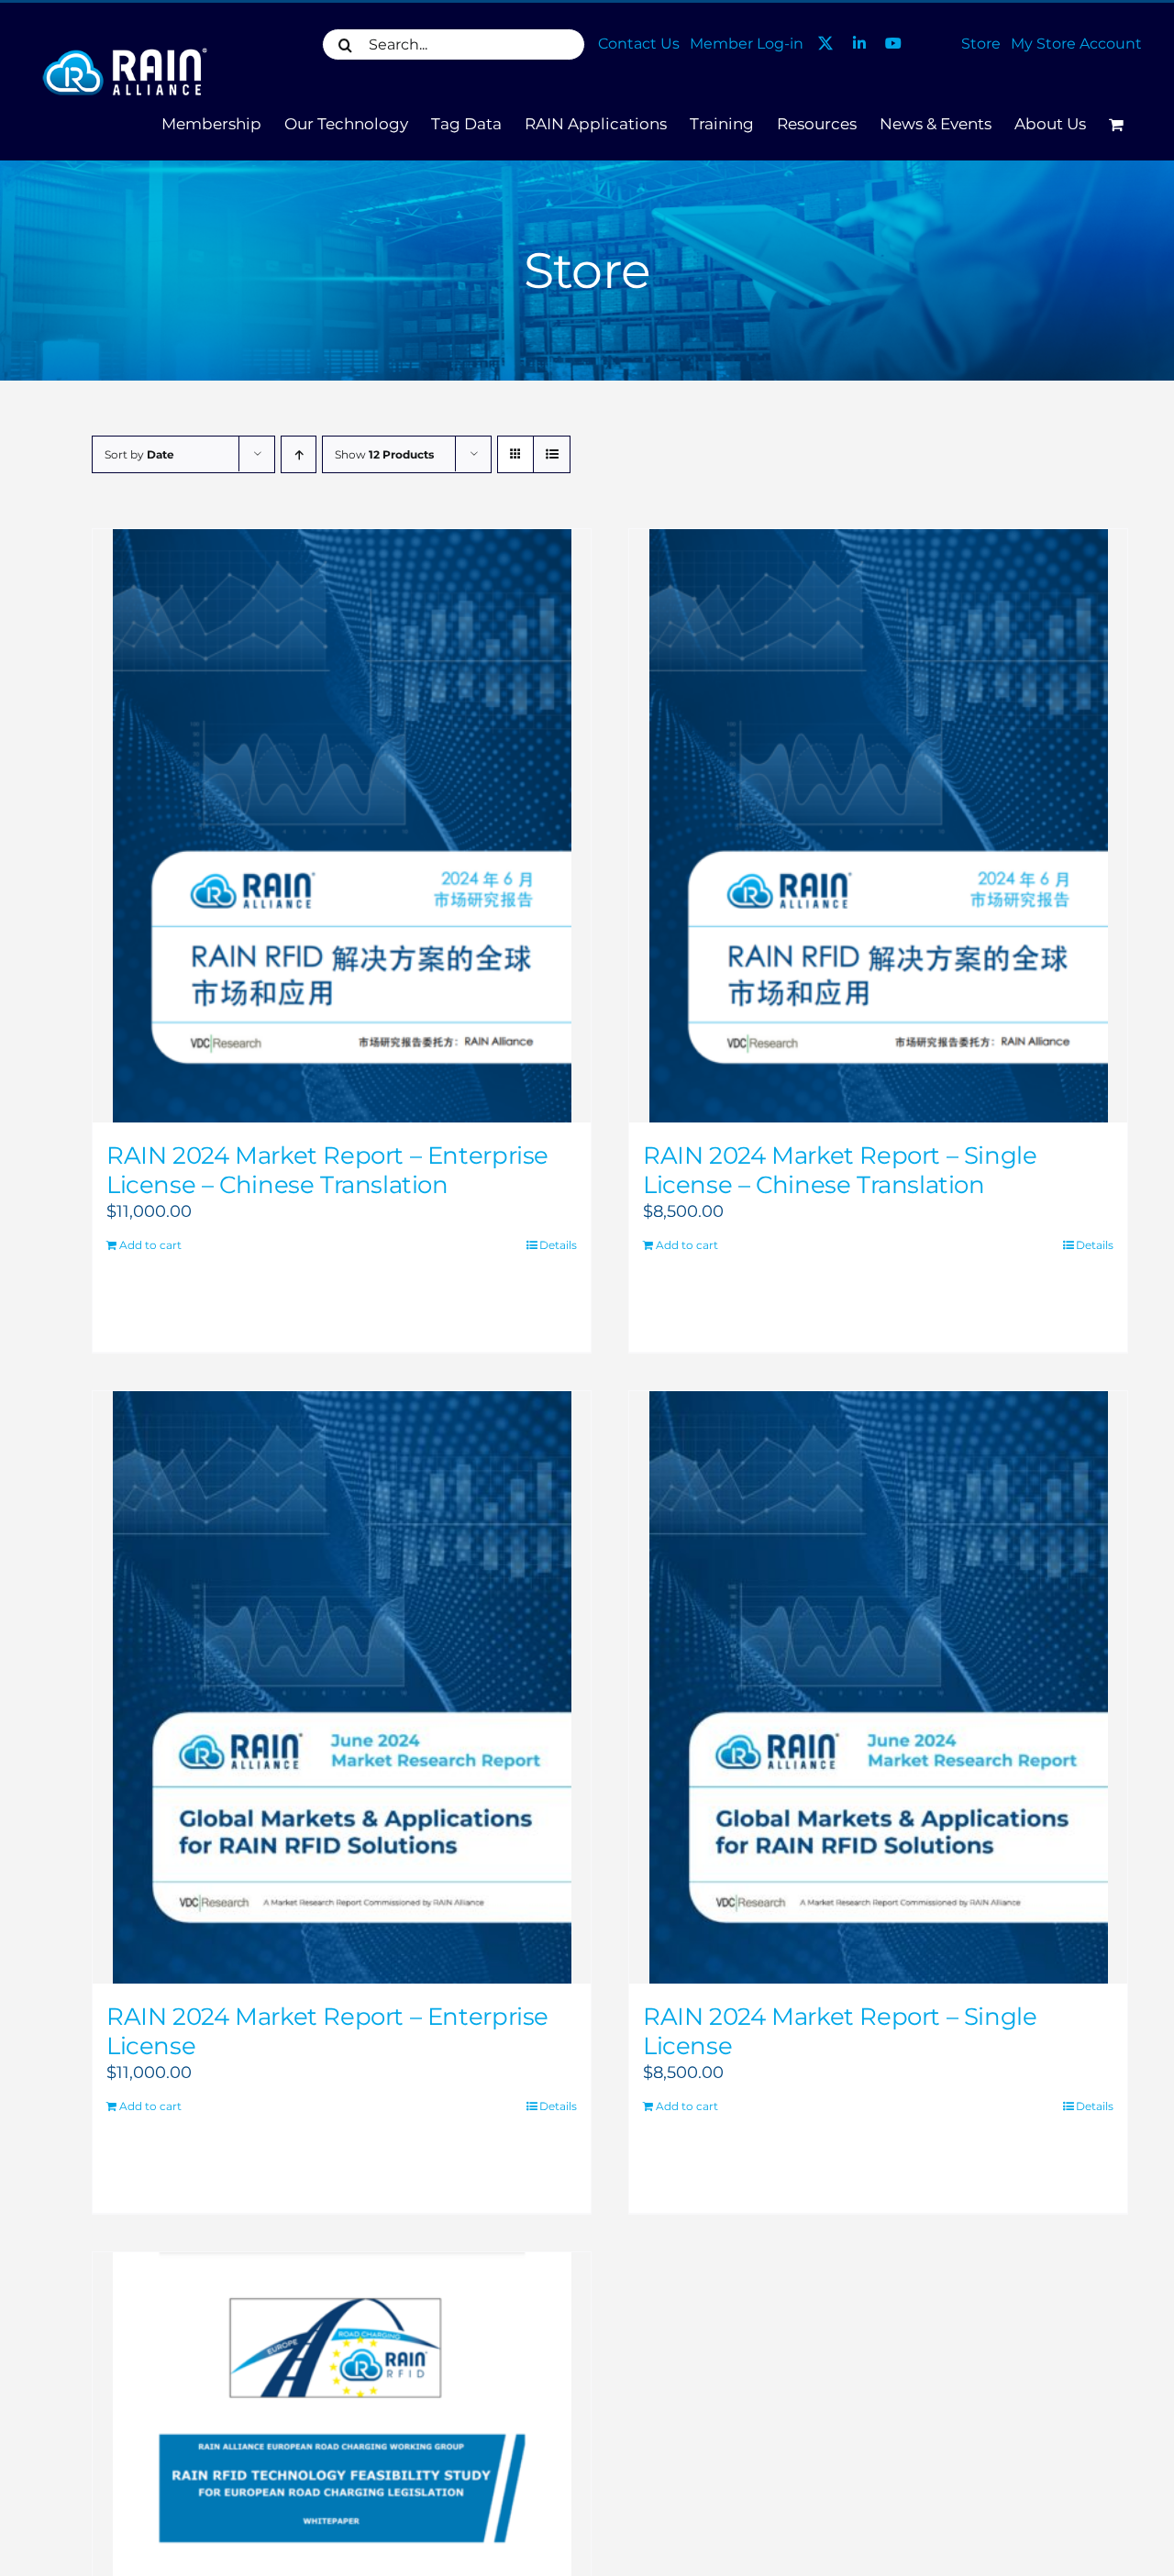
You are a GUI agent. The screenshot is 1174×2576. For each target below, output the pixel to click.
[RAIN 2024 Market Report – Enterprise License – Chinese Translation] (342, 826)
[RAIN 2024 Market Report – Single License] (878, 1688)
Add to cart (150, 1245)
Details (558, 1245)
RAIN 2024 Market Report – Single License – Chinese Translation (840, 1170)
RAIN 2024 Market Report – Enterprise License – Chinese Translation (327, 1170)
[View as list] (552, 454)
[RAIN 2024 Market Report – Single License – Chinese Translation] (878, 826)
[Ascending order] (299, 454)
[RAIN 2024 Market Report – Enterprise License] (342, 1688)
